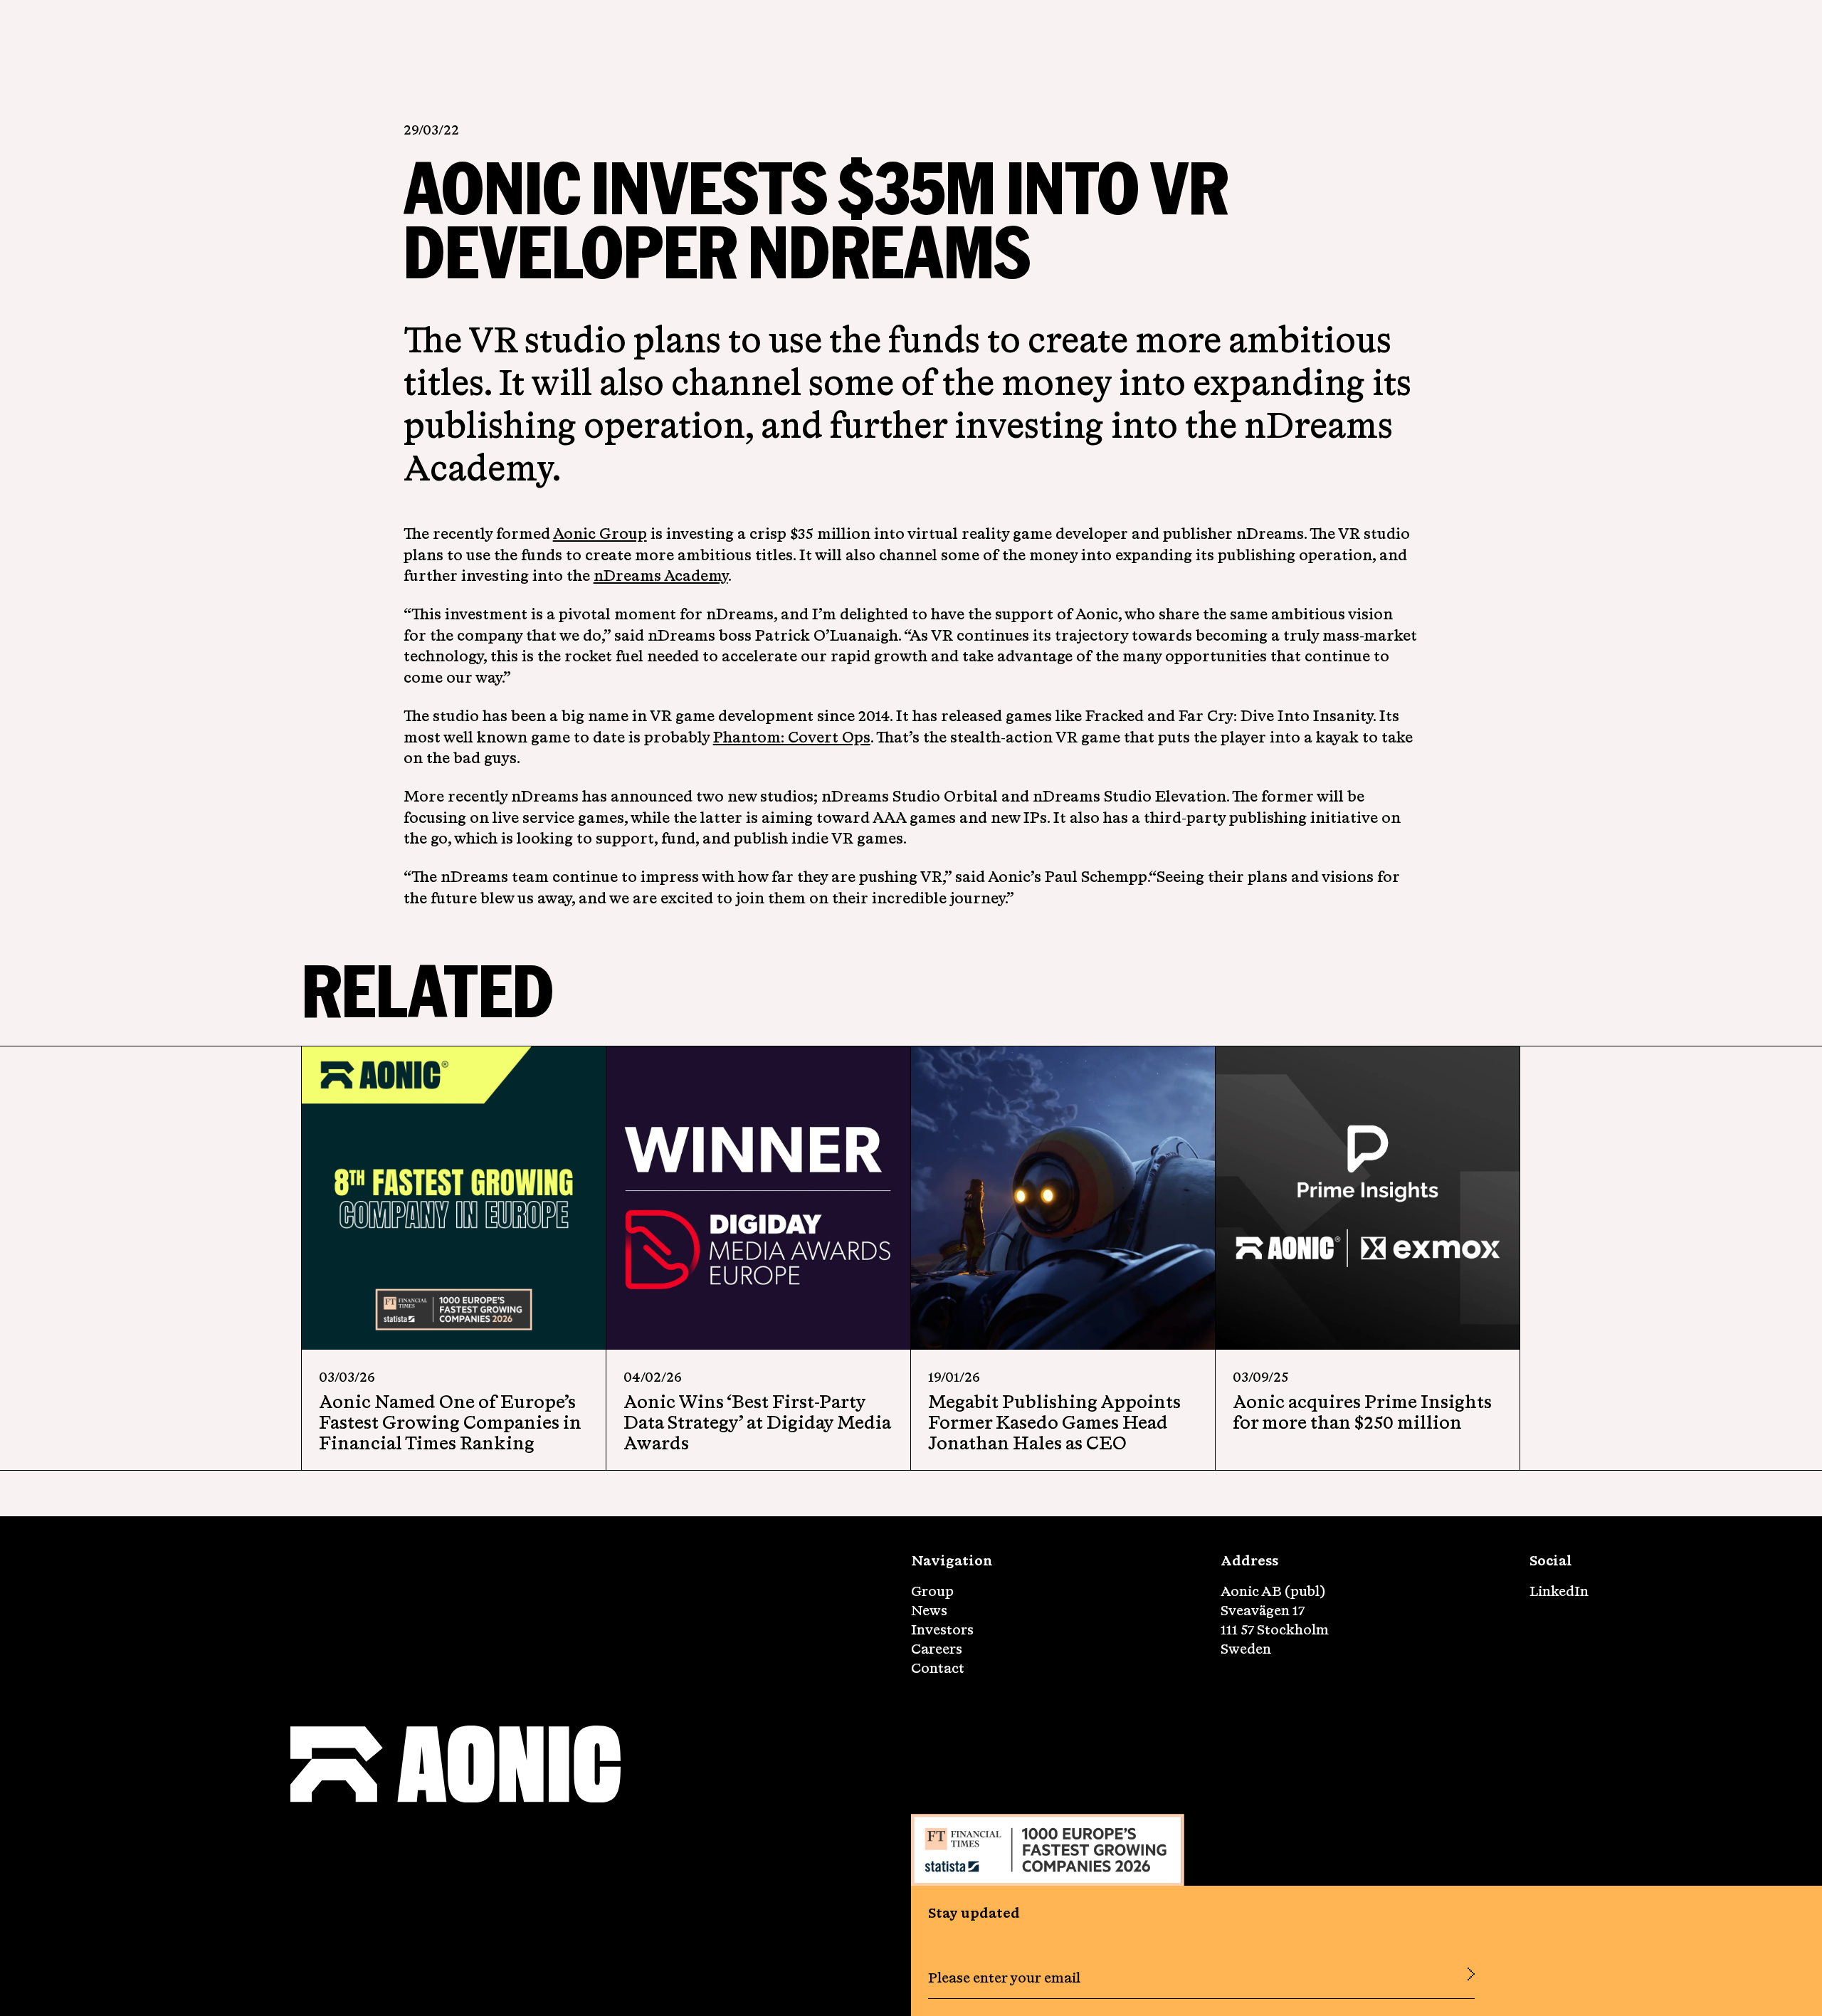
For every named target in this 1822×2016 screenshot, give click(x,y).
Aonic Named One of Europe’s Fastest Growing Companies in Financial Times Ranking (450, 1422)
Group (932, 1591)
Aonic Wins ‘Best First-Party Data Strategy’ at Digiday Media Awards (757, 1422)
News (929, 1610)
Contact (938, 1668)
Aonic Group (600, 533)
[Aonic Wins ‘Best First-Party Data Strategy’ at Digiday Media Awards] (758, 1198)
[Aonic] (455, 1766)
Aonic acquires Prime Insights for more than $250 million (1362, 1412)
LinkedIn (1559, 1591)
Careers (937, 1648)
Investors (942, 1629)
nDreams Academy (661, 575)
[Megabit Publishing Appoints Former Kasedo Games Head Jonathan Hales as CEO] (1063, 1198)
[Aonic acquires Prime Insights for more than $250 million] (1368, 1198)
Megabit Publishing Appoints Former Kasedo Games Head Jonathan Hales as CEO (1054, 1422)
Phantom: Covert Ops (792, 737)
